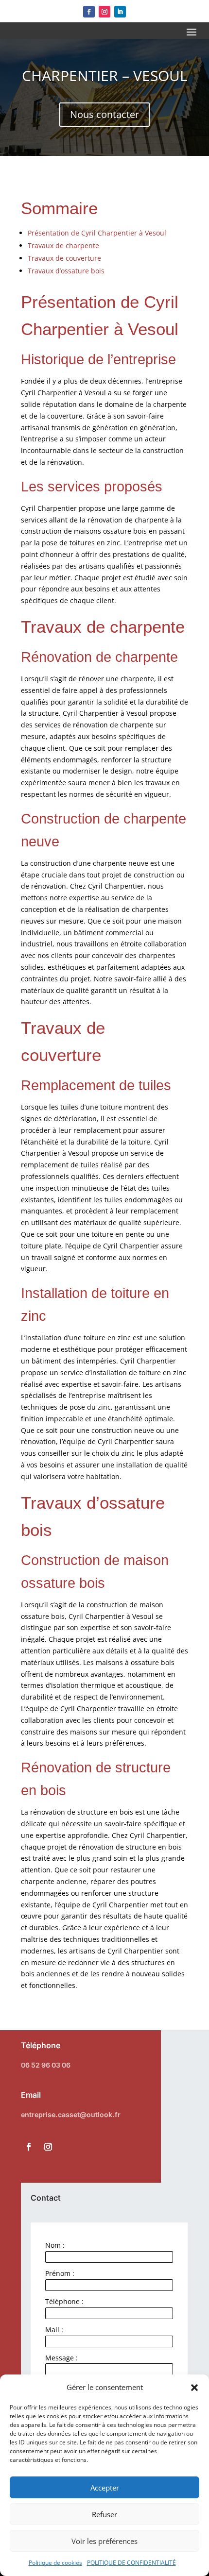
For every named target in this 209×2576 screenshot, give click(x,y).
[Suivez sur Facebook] (89, 12)
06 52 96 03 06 (46, 2065)
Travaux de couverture (64, 258)
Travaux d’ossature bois (66, 271)
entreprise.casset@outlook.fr (71, 2114)
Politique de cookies (55, 2563)
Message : (61, 2358)
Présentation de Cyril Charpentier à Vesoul (97, 233)
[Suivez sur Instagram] (104, 12)
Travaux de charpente (63, 245)
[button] (194, 2388)
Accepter (105, 2488)
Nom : (55, 2245)
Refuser (104, 2514)
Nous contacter (104, 114)
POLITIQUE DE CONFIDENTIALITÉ (131, 2563)
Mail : (54, 2330)
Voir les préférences (104, 2541)
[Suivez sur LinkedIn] (120, 12)
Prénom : (60, 2273)
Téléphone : (64, 2301)
